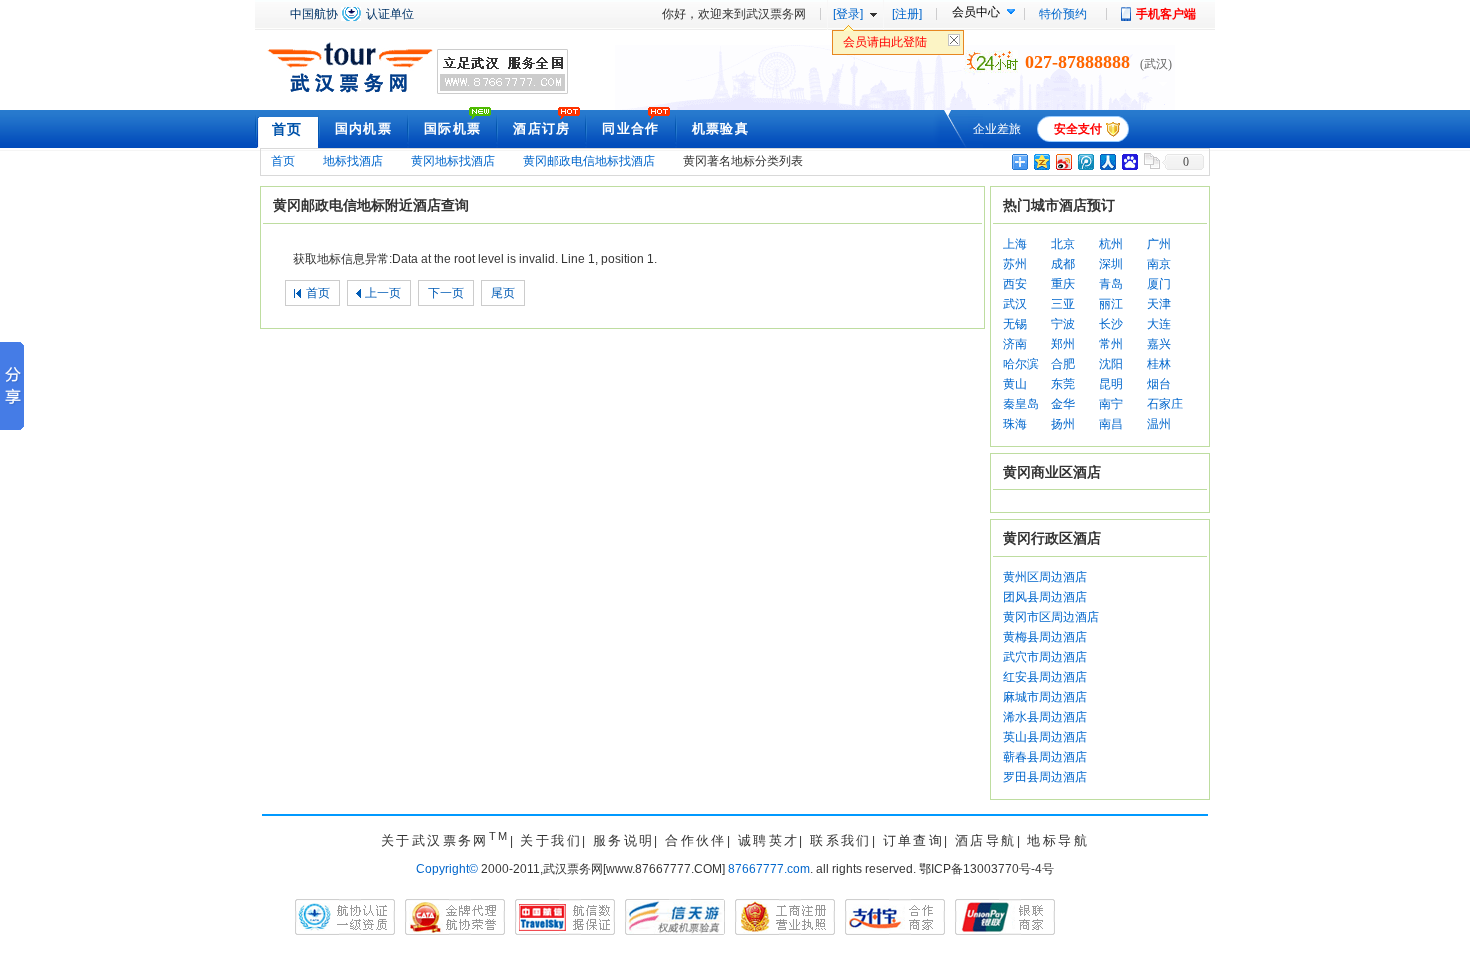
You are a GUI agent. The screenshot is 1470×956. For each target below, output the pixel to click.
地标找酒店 (353, 161)
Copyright (447, 869)
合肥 (1063, 364)
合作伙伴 (696, 840)
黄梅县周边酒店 (1045, 637)
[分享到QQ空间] (1041, 161)
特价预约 (1063, 14)
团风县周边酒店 (1045, 597)
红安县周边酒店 (1045, 677)
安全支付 (1078, 129)
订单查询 (914, 840)
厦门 (1159, 284)
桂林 (1159, 364)
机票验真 (720, 128)
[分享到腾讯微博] (1085, 161)
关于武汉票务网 (445, 840)
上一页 (383, 293)
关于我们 (551, 840)
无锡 (1015, 324)
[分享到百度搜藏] (1129, 161)
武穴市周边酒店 (1045, 657)
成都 (1063, 264)
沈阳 (1111, 364)
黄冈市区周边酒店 (1051, 617)
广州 (1159, 244)
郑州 (1063, 344)
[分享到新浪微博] (1063, 161)
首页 (287, 129)
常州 (1111, 344)
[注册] (907, 14)
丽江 (1111, 304)
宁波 (1063, 324)
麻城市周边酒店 (1045, 697)
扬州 (1063, 424)
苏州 (1015, 264)
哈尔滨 (1021, 364)
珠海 (1015, 424)
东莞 (1063, 384)
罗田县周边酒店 (1045, 777)
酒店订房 (541, 128)
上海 (1015, 244)
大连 (1159, 324)
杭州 (1111, 244)
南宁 (1111, 404)
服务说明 (624, 840)
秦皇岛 (1021, 404)
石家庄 (1165, 404)
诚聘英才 (769, 840)
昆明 (1111, 384)
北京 (1063, 244)
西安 (1015, 284)
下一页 (446, 293)
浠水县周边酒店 (1045, 717)
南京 (1159, 264)
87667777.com (769, 869)
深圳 (1111, 264)
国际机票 (452, 128)
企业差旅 (997, 129)
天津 (1159, 304)
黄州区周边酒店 (1045, 577)
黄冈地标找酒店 (453, 161)
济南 (1015, 344)
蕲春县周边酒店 (1045, 757)
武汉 (1015, 304)
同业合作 (630, 128)
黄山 (1015, 384)
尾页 (503, 293)
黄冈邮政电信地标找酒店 (589, 161)
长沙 (1111, 324)
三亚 (1063, 304)
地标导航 (1058, 840)
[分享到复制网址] (1151, 161)
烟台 (1159, 384)
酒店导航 (986, 840)
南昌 (1111, 424)
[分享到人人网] (1107, 161)
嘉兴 (1159, 344)
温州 (1159, 424)
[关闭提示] (954, 45)
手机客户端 (1166, 14)
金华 (1063, 404)
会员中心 (976, 12)
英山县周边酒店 (1045, 737)
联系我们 (841, 840)
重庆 (1063, 284)
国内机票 (363, 128)
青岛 (1111, 284)
